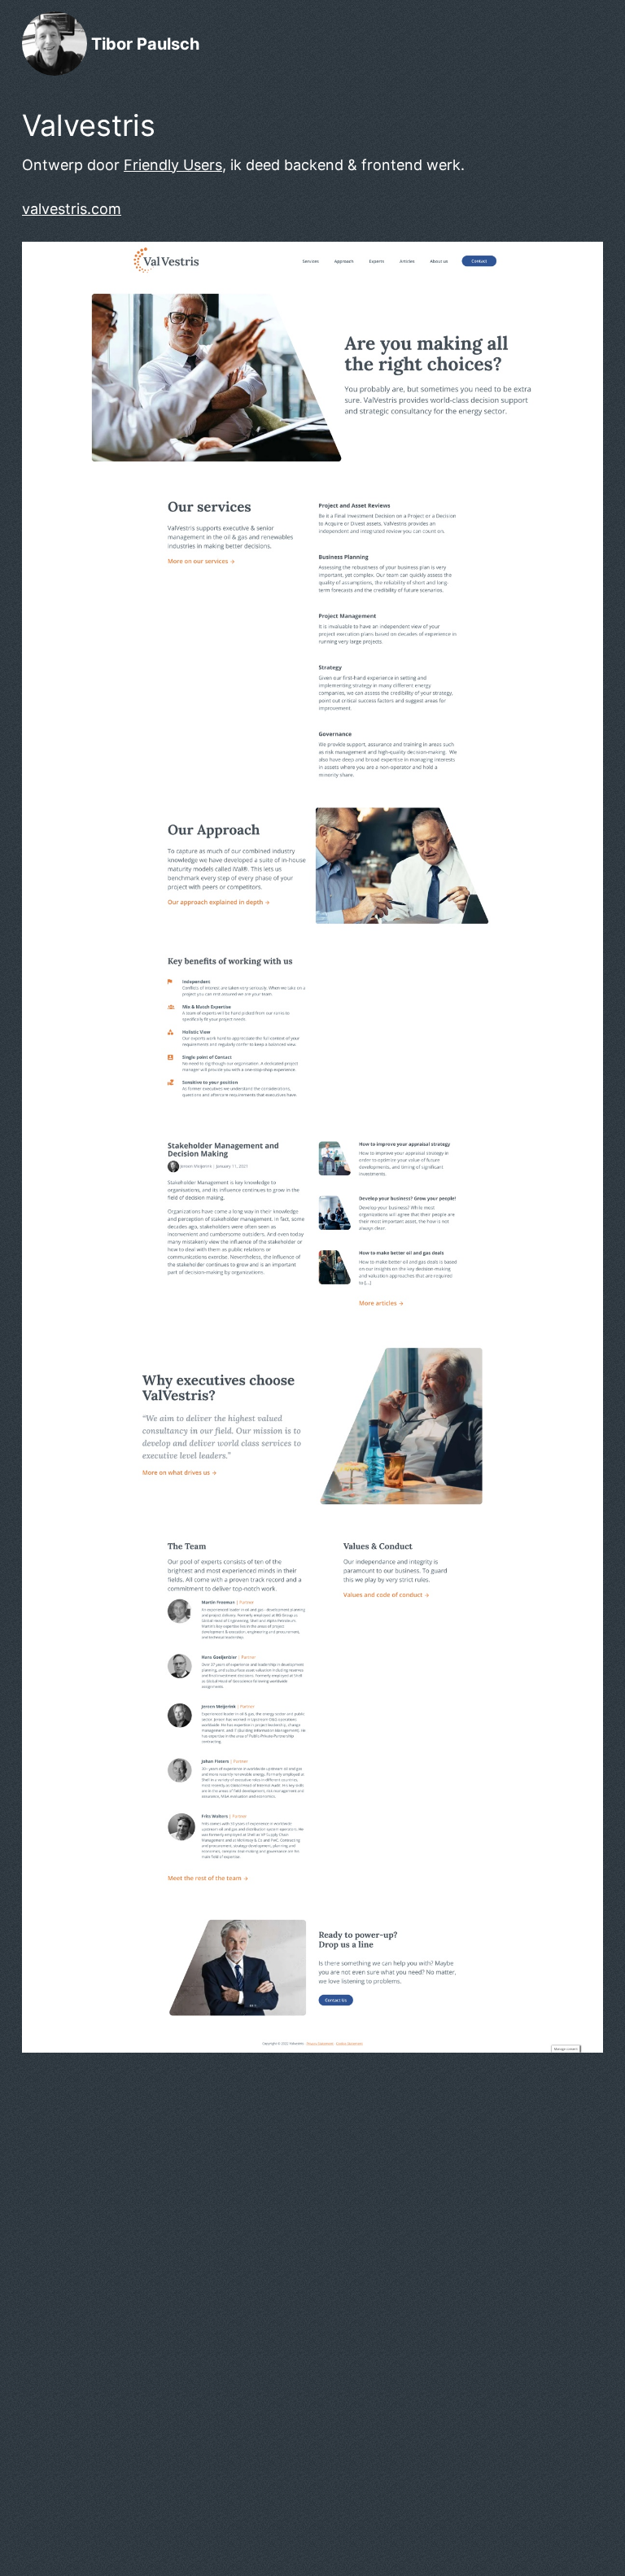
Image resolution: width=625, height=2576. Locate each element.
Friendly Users (173, 165)
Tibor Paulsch (145, 44)
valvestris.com (72, 209)
